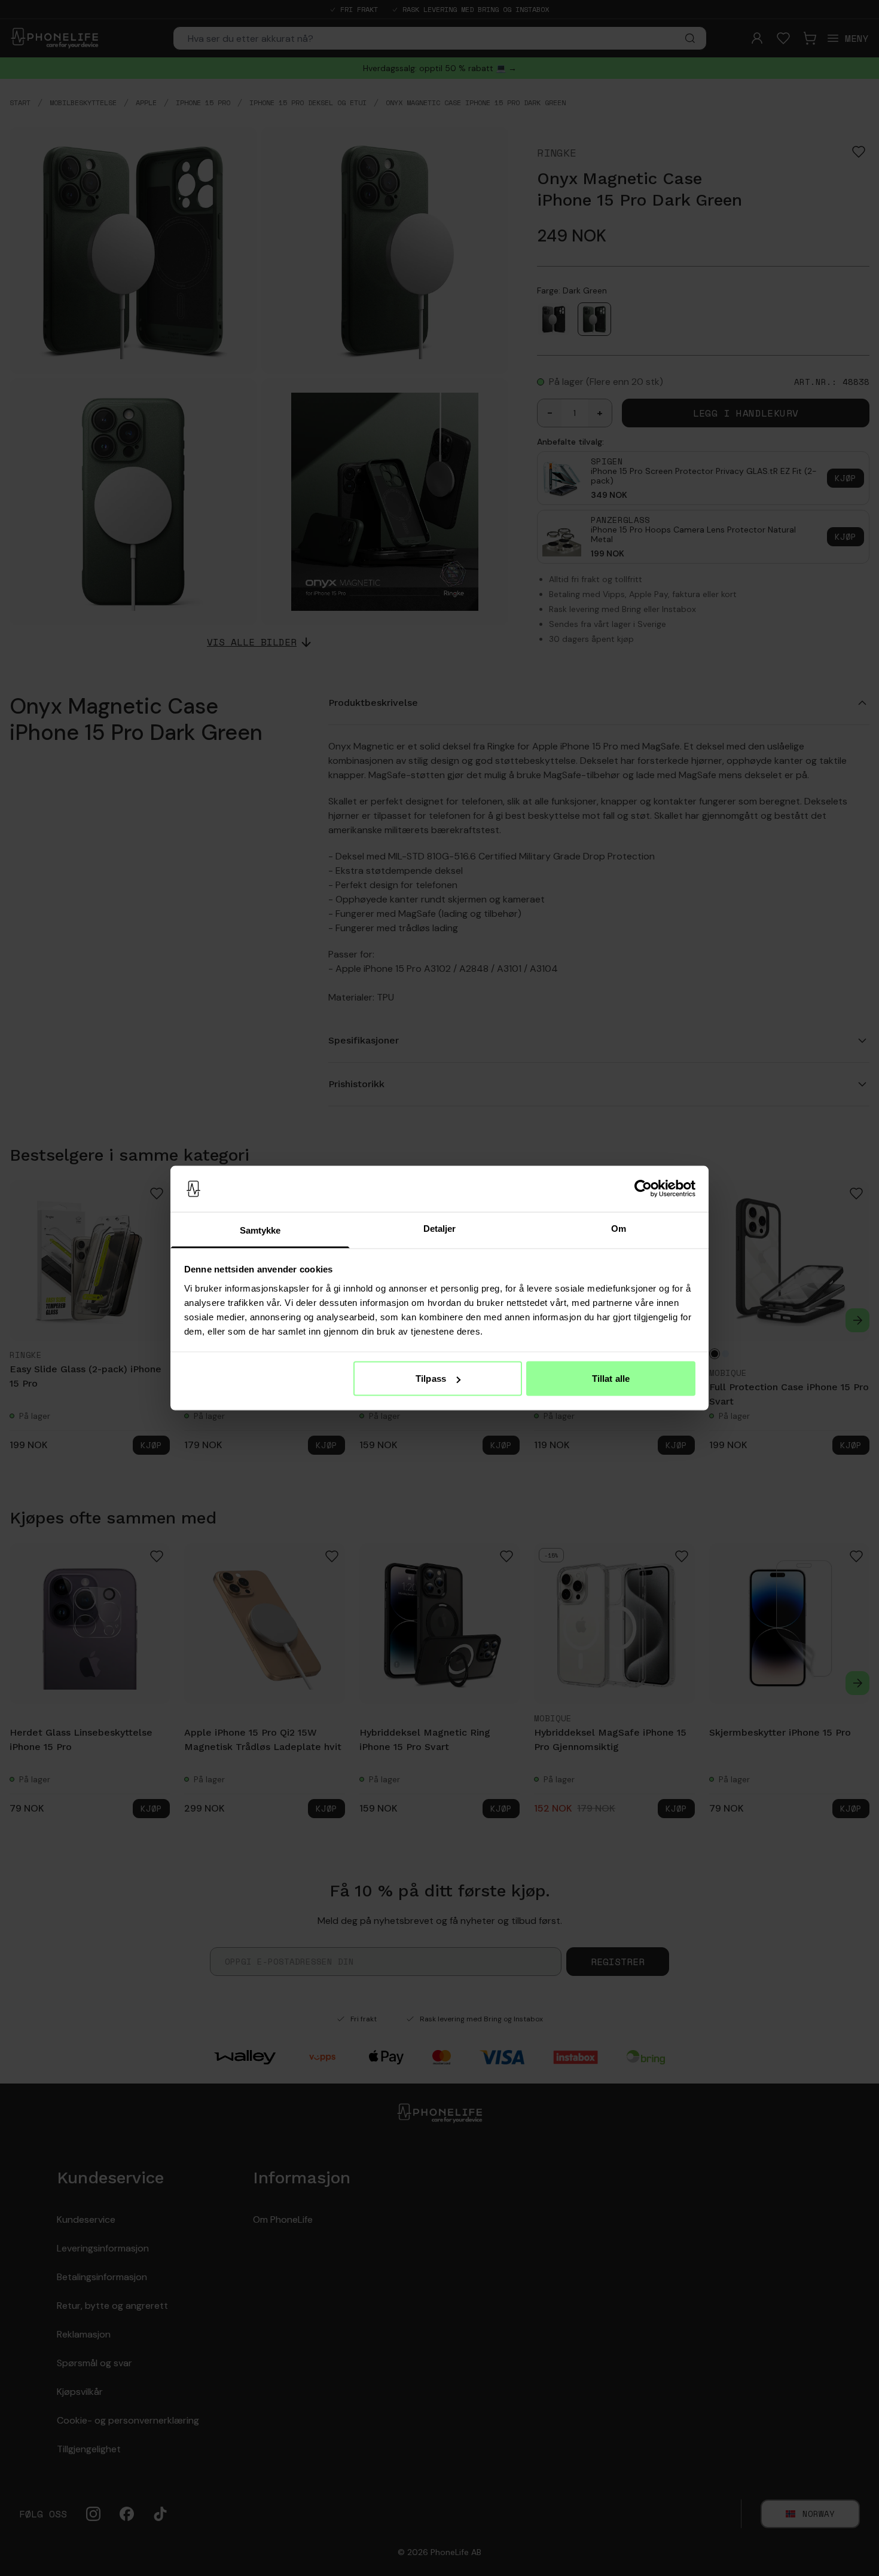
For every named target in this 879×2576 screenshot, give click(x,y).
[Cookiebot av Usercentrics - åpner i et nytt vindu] (643, 1189)
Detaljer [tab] (440, 1228)
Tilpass (431, 1379)
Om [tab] (619, 1228)
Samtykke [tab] (260, 1230)
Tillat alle (611, 1379)
